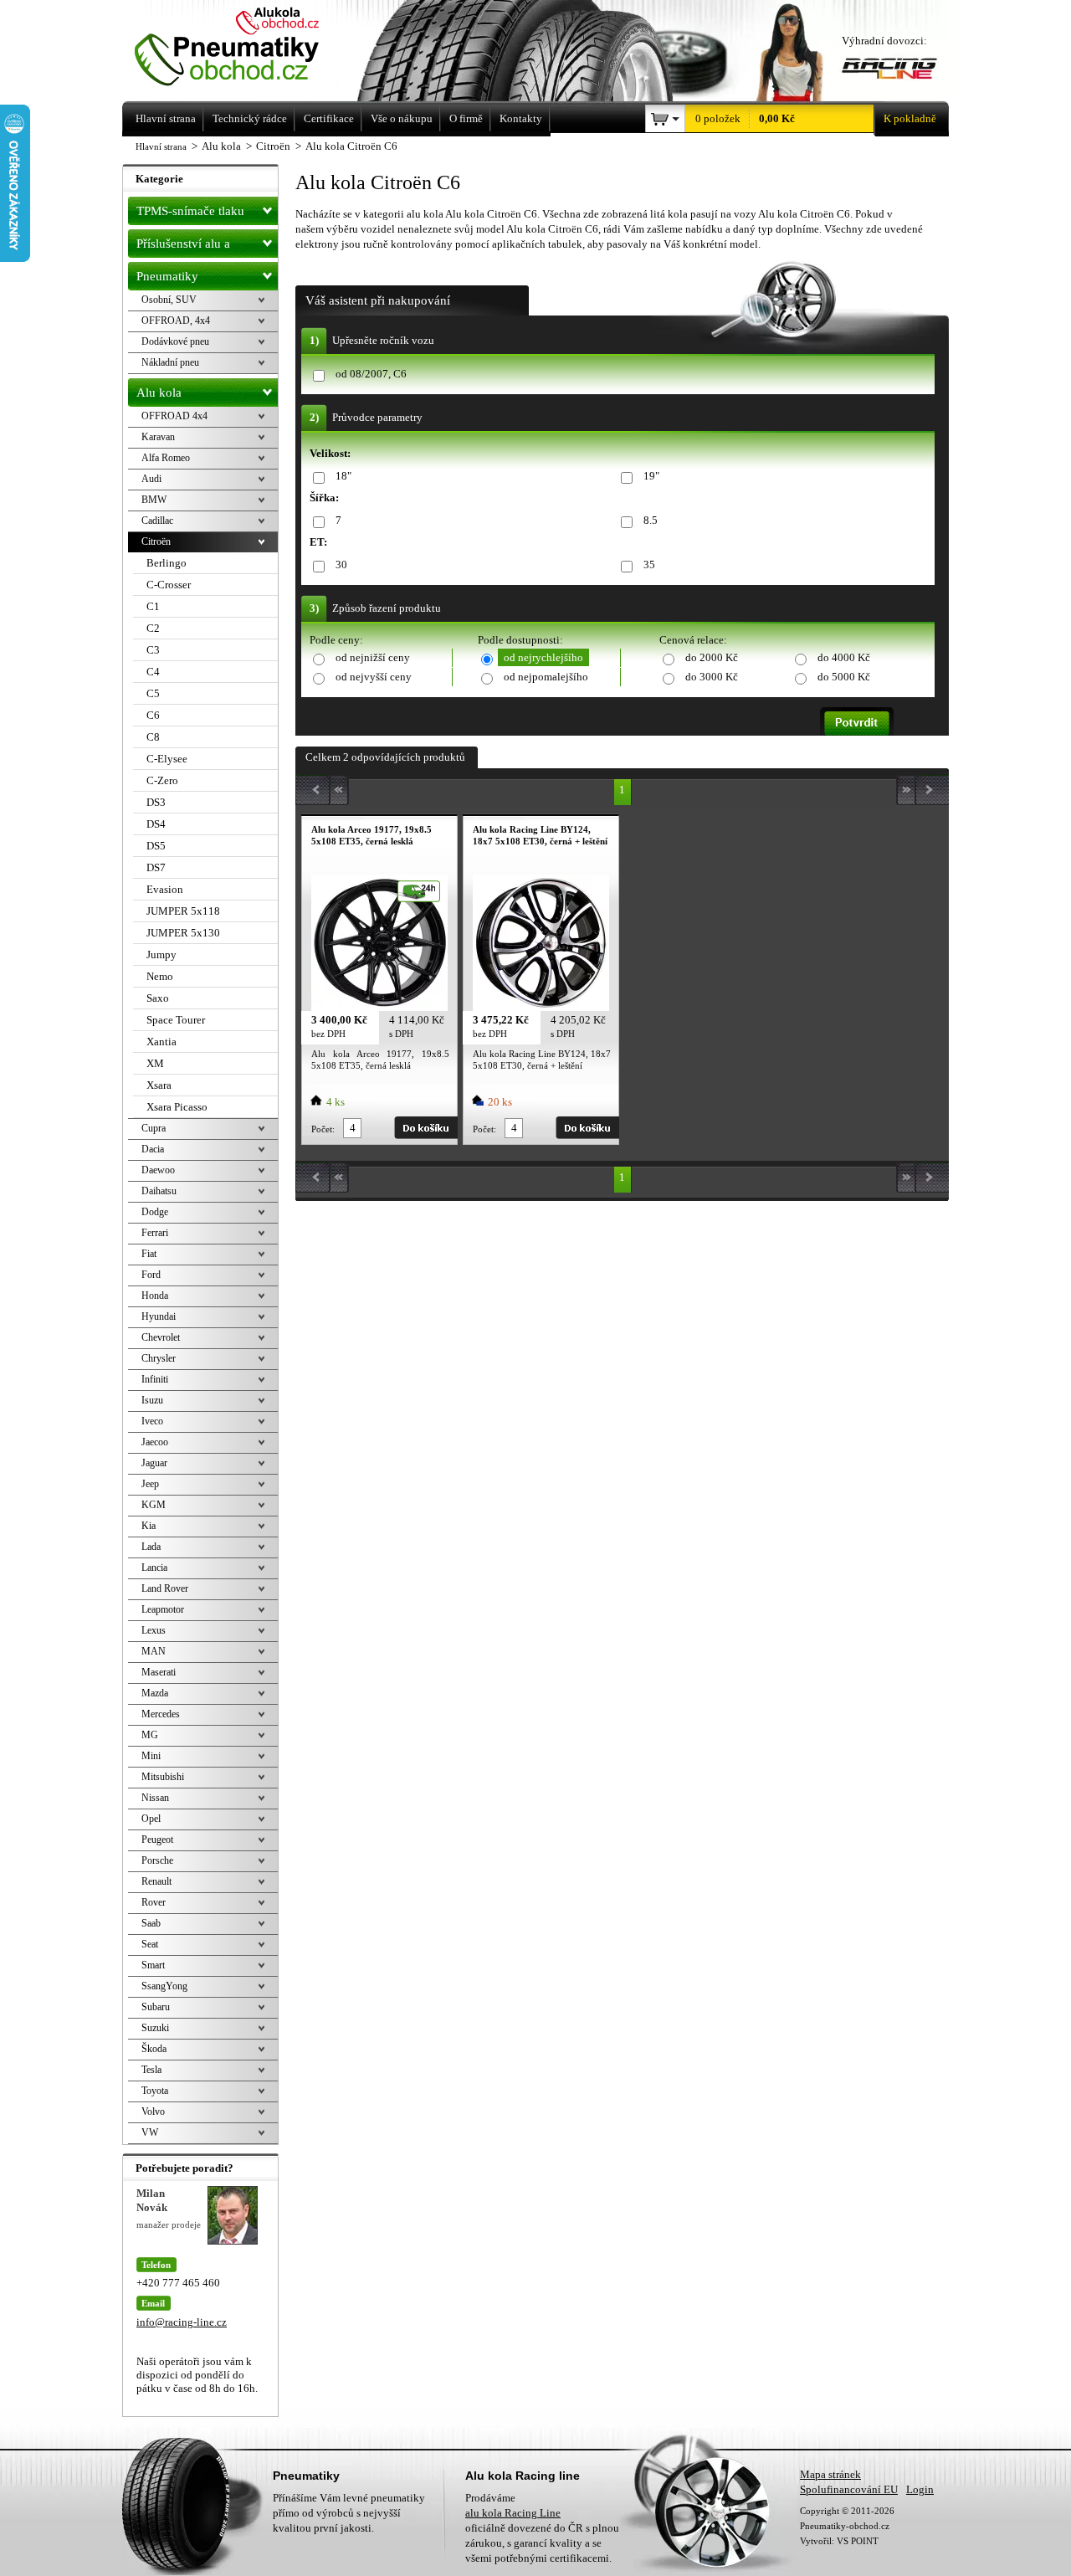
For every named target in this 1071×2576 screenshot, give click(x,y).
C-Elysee (167, 759)
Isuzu (152, 1400)
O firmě (466, 118)
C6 (153, 715)
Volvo (153, 2112)
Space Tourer (176, 1020)
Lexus (154, 1630)
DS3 (156, 802)
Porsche (157, 1860)
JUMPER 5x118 (183, 911)
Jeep (150, 1484)
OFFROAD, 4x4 (176, 321)
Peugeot (157, 1840)
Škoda (154, 2049)
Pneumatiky (167, 276)
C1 (153, 606)
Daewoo (158, 1170)
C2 (153, 628)
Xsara (159, 1085)
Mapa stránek (830, 2474)
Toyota (155, 2091)
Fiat (149, 1254)
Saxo (158, 998)
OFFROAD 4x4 (174, 416)
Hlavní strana (161, 146)
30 (341, 564)
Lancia (154, 1568)
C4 (153, 672)
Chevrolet (161, 1337)
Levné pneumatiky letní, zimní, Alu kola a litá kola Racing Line (250, 48)
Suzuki (155, 2028)
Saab (151, 1923)
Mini (151, 1756)
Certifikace (329, 118)
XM (155, 1063)
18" (343, 476)
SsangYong (164, 1986)
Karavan (158, 437)
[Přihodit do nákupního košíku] (426, 1128)
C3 (153, 650)
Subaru (156, 2007)
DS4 (156, 824)
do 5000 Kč (844, 677)
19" (651, 476)
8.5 (651, 520)
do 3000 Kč (712, 677)
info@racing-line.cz (182, 2322)
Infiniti (155, 1379)
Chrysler (159, 1358)
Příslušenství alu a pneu (183, 247)
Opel (151, 1819)
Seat (150, 1944)
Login (920, 2489)
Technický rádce (250, 118)
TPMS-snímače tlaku (190, 211)
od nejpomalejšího (546, 677)
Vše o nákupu (402, 118)
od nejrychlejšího (543, 657)
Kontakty (521, 118)
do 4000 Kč (844, 657)
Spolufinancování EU (849, 2489)
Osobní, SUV (169, 300)
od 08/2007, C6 (371, 374)
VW (150, 2132)
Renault (156, 1881)
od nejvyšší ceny (374, 677)
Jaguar (154, 1463)
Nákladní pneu (170, 362)
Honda (155, 1296)
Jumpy (161, 954)
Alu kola (159, 393)
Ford (151, 1275)
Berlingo (167, 563)
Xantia (161, 1042)
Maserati (159, 1672)
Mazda (155, 1693)
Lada (151, 1547)
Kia (149, 1526)
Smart (153, 1965)
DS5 (156, 846)
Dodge (155, 1212)
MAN (154, 1651)
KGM (154, 1505)
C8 (153, 737)
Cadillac (157, 521)
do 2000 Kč (712, 657)
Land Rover (165, 1588)
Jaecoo (155, 1442)
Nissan (155, 1798)
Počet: (323, 1129)
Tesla (151, 2070)
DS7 (156, 867)
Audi (151, 479)
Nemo (160, 976)
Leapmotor (163, 1609)
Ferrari (155, 1233)
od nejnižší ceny (373, 657)
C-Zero (162, 780)
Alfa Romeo (166, 458)
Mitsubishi (163, 1777)
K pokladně (910, 118)
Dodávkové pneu (175, 341)
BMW (154, 500)
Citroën (156, 541)
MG (150, 1735)
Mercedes (161, 1714)
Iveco (152, 1421)
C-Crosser (169, 585)
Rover (154, 1902)
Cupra (154, 1128)
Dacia (153, 1149)
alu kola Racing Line (513, 2513)
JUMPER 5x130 (183, 933)
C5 (153, 693)
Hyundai (159, 1316)
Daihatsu (159, 1191)
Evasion (165, 889)
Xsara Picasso (177, 1107)
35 (649, 564)
